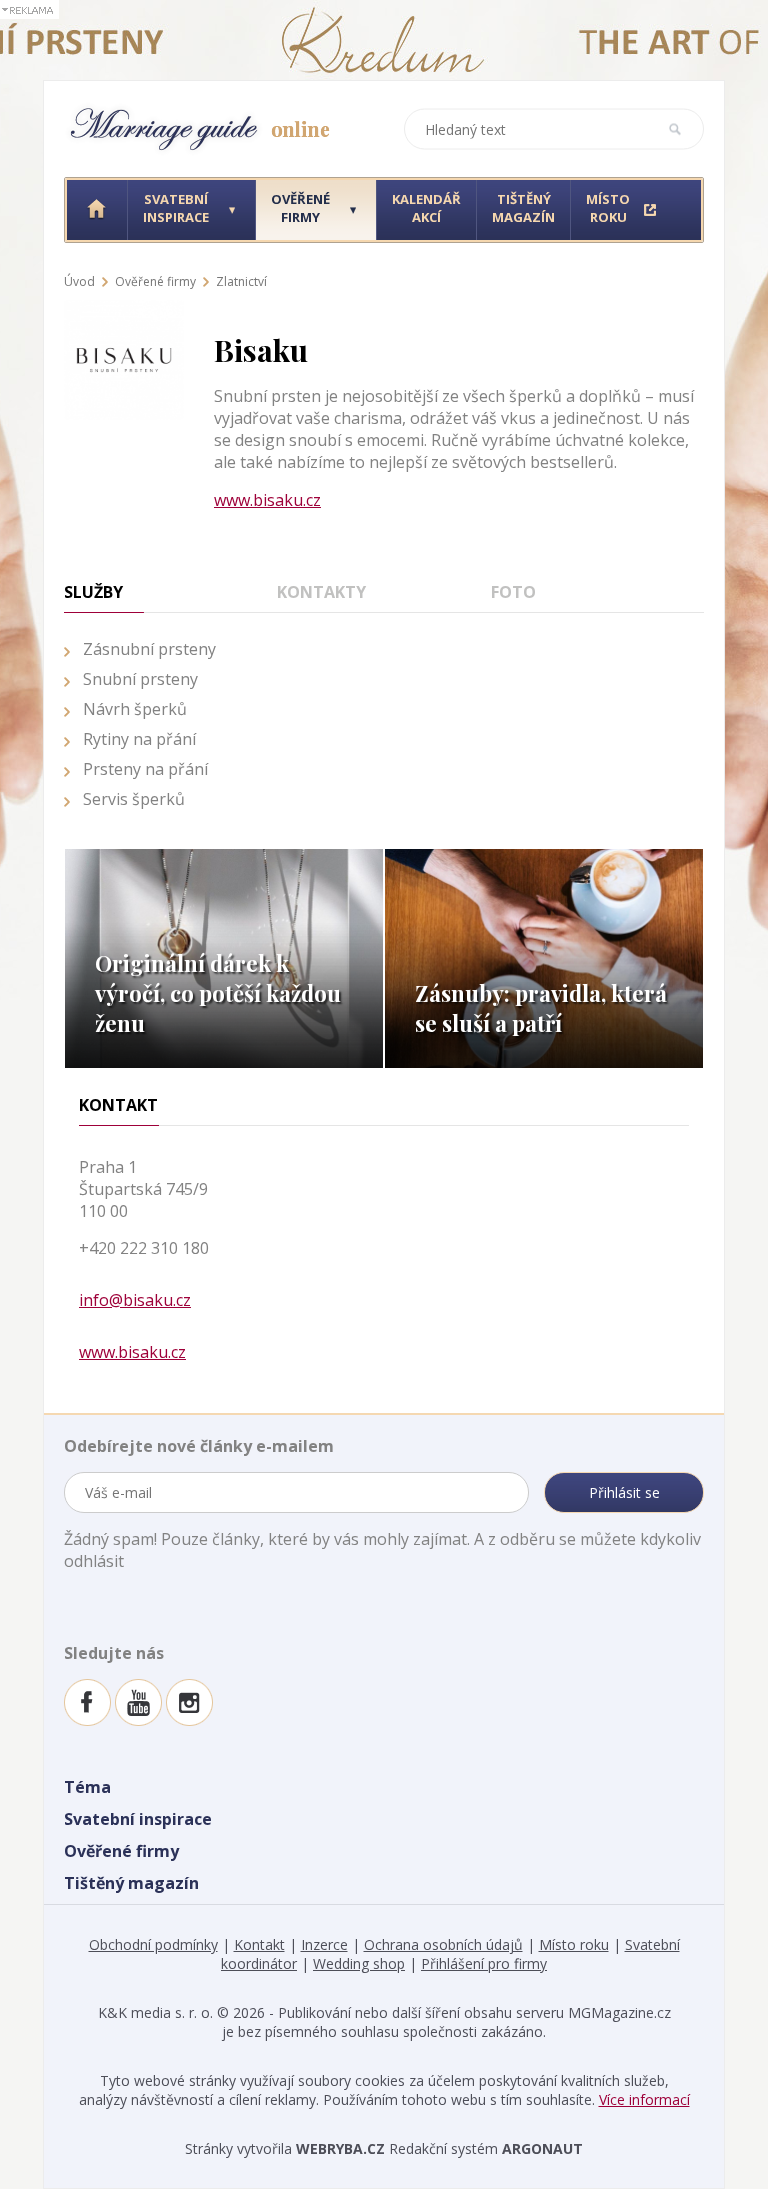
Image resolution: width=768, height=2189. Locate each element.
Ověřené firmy (155, 281)
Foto (513, 592)
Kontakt (259, 1944)
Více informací (644, 2099)
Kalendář (426, 208)
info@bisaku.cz (135, 1300)
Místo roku (574, 1944)
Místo (608, 208)
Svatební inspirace (138, 1819)
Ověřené (300, 208)
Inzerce (324, 1944)
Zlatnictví (241, 281)
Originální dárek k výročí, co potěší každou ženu (218, 993)
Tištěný (523, 208)
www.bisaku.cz (267, 500)
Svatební (176, 208)
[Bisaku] (124, 307)
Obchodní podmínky (153, 1944)
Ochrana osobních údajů (443, 1944)
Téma (87, 1787)
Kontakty (321, 592)
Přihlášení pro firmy (484, 1963)
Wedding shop (359, 1963)
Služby (93, 592)
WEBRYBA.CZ (340, 2148)
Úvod (79, 281)
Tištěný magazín (131, 1883)
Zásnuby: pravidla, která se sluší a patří (541, 1008)
